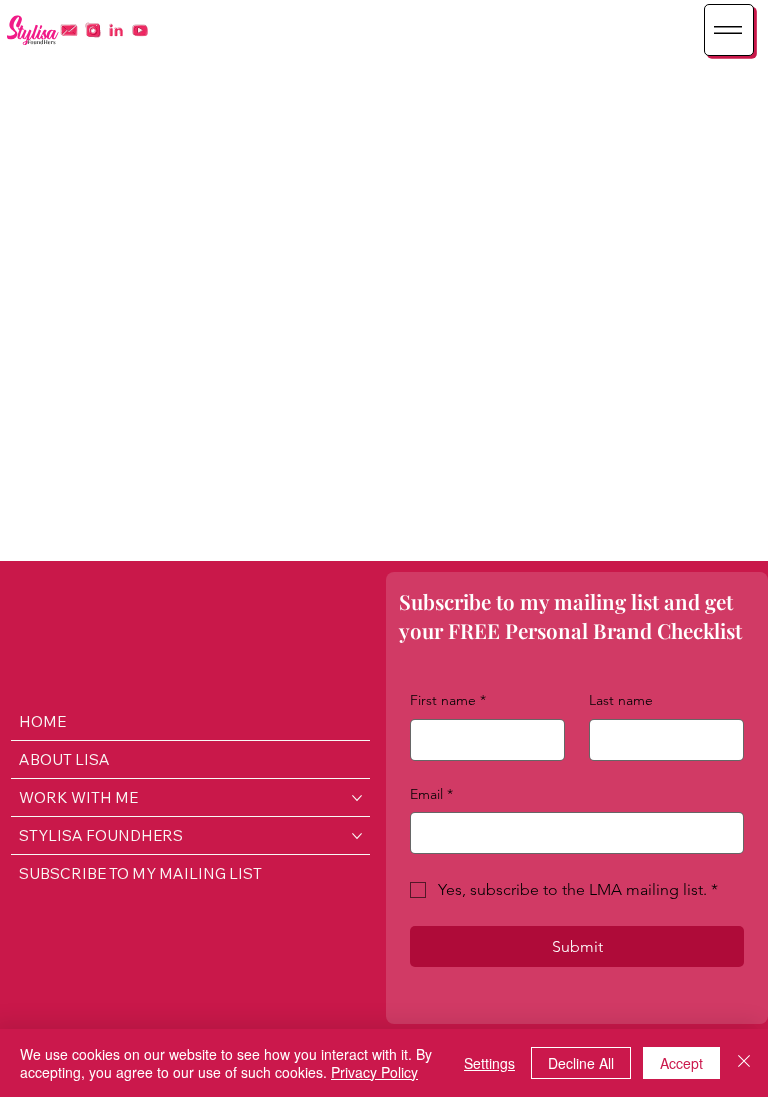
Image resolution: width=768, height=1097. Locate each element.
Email (431, 794)
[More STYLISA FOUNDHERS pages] (357, 836)
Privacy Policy (374, 1072)
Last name (621, 700)
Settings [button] (489, 1063)
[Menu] (729, 30)
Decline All (581, 1063)
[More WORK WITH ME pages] (357, 798)
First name (448, 700)
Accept (681, 1063)
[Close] (744, 1063)
